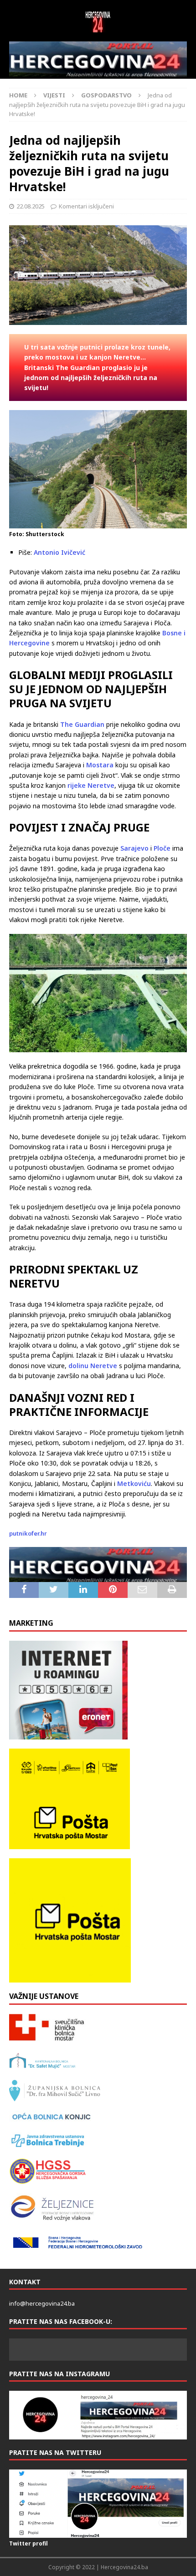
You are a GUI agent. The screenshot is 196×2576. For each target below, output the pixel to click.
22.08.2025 (31, 206)
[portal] (98, 59)
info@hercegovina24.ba (42, 2303)
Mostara (100, 765)
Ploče (162, 848)
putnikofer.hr (28, 1533)
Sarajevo (134, 848)
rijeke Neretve (91, 785)
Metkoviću (134, 1483)
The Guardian (82, 724)
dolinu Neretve (93, 1366)
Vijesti (54, 95)
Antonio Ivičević (59, 552)
